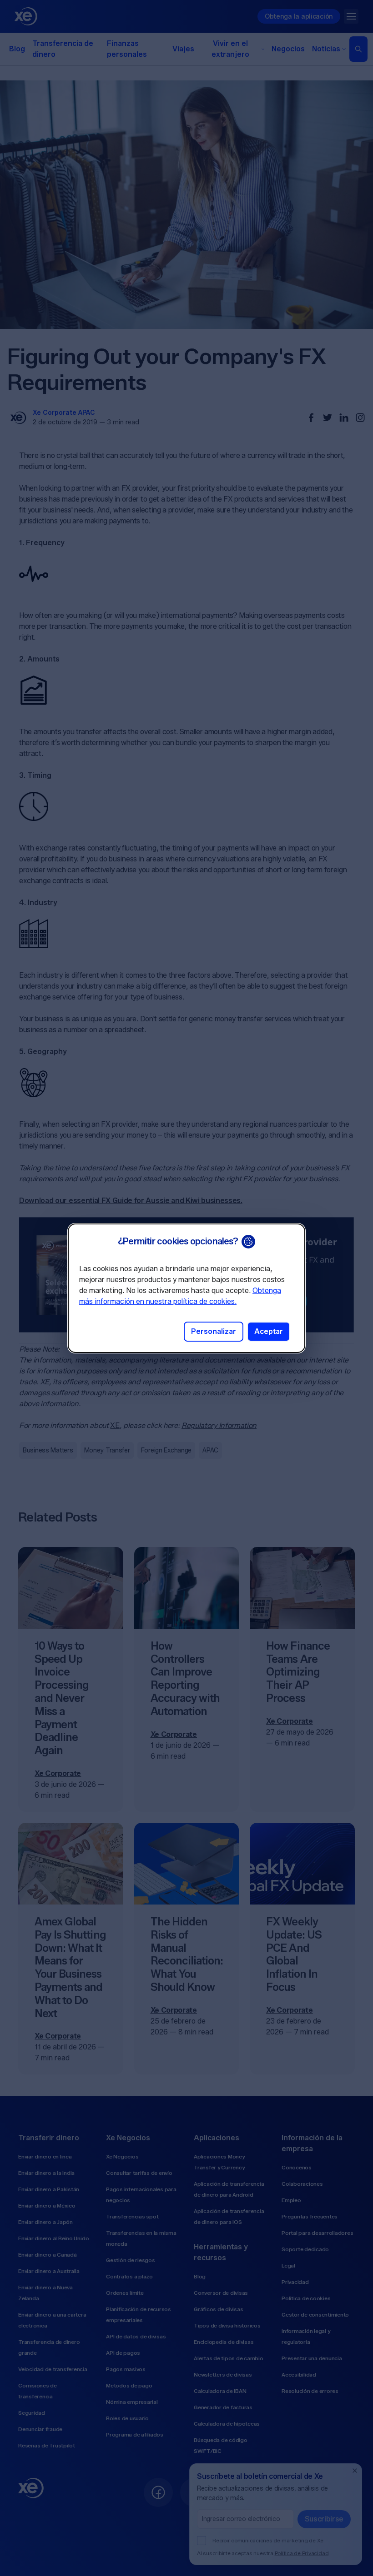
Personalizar (214, 1331)
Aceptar (269, 1331)
